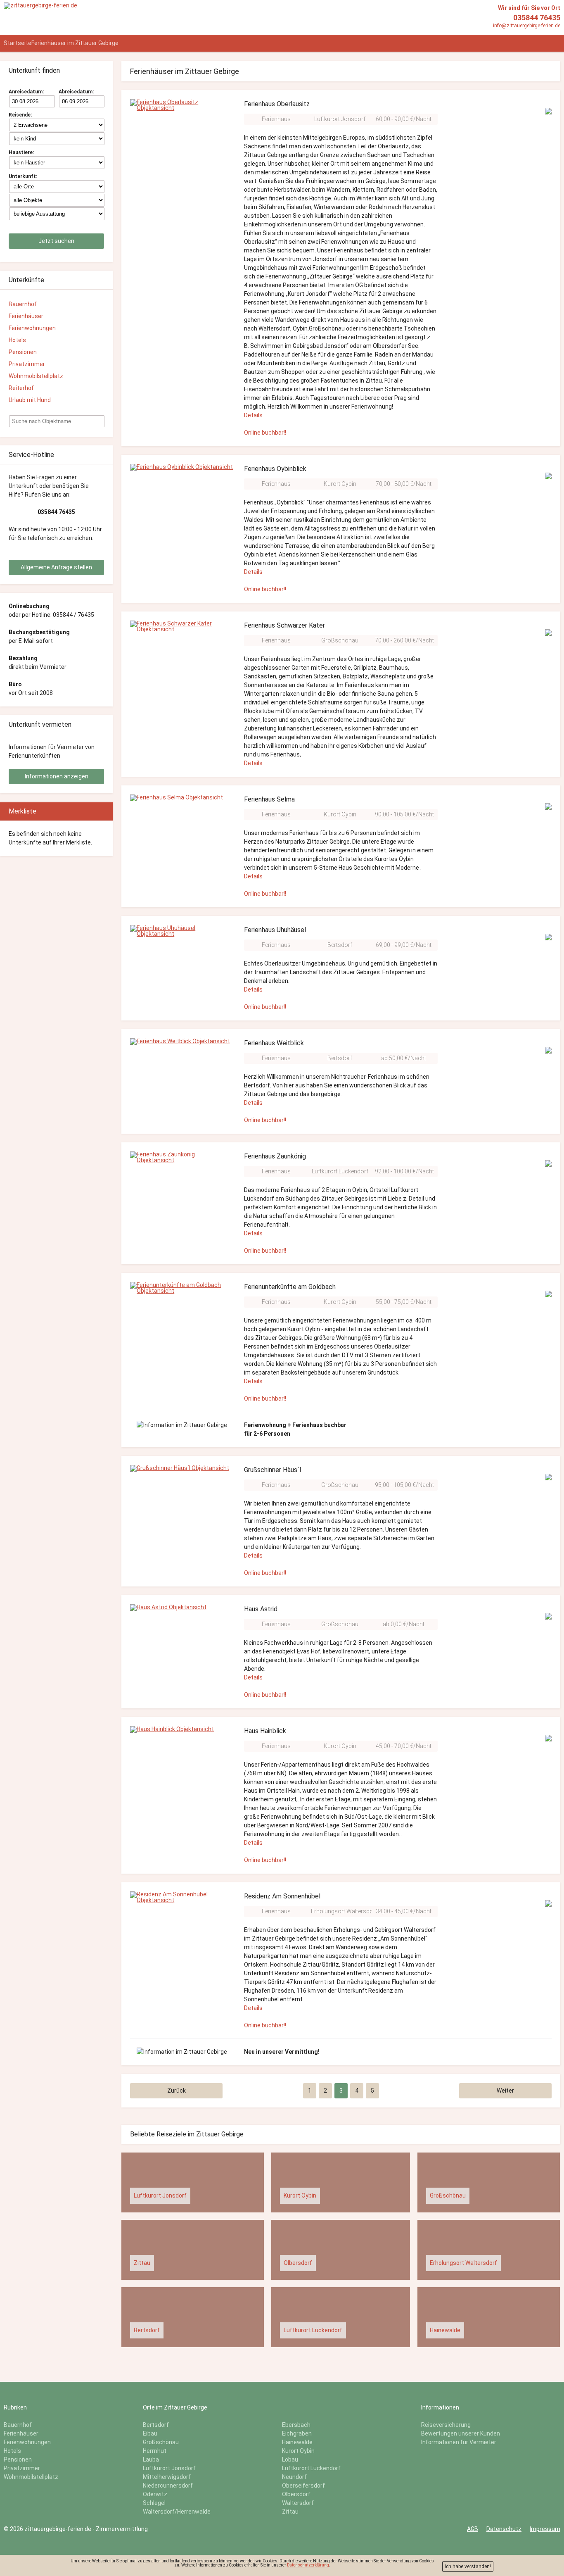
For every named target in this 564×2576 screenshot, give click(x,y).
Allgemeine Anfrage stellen (56, 567)
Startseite (18, 43)
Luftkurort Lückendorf (340, 1171)
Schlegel (154, 2503)
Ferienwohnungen (32, 328)
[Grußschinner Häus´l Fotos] (180, 1468)
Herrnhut (155, 2451)
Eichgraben (297, 2433)
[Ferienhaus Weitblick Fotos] (180, 1042)
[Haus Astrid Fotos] (168, 1608)
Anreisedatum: (26, 92)
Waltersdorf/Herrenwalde (177, 2512)
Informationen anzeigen (57, 776)
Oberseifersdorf (303, 2486)
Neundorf (294, 2477)
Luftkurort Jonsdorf (340, 119)
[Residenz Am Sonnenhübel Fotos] (182, 1897)
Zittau (290, 2512)
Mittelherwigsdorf (167, 2477)
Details (253, 415)
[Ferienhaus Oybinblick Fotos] (181, 467)
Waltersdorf (298, 2503)
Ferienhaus (276, 119)
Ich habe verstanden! (468, 2566)
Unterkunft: (23, 176)
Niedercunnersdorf (168, 2486)
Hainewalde (297, 2442)
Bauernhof (23, 304)
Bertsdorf (340, 945)
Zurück (177, 2091)
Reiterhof (21, 388)
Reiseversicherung (446, 2425)
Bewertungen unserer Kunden (461, 2433)
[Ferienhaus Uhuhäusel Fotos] (182, 931)
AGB (473, 2529)
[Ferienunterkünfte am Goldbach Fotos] (182, 1288)
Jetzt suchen (56, 241)
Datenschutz (504, 2529)
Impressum (545, 2529)
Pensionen (23, 352)
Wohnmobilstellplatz (36, 376)
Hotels (17, 340)
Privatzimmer (27, 364)
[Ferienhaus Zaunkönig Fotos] (182, 1157)
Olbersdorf (296, 2494)
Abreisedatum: (76, 92)
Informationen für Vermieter (459, 2442)
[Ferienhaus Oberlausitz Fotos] (182, 105)
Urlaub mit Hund (30, 400)
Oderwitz (155, 2494)
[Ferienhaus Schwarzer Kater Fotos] (182, 626)
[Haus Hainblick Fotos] (172, 1729)
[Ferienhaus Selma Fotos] (177, 798)
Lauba (151, 2459)
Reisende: (20, 115)
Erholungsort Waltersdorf (344, 1911)
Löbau (290, 2459)
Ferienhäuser (26, 316)
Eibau (150, 2433)
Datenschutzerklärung (308, 2565)
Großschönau (340, 640)
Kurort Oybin (340, 484)
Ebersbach (296, 2425)
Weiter (505, 2091)
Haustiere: (21, 152)
